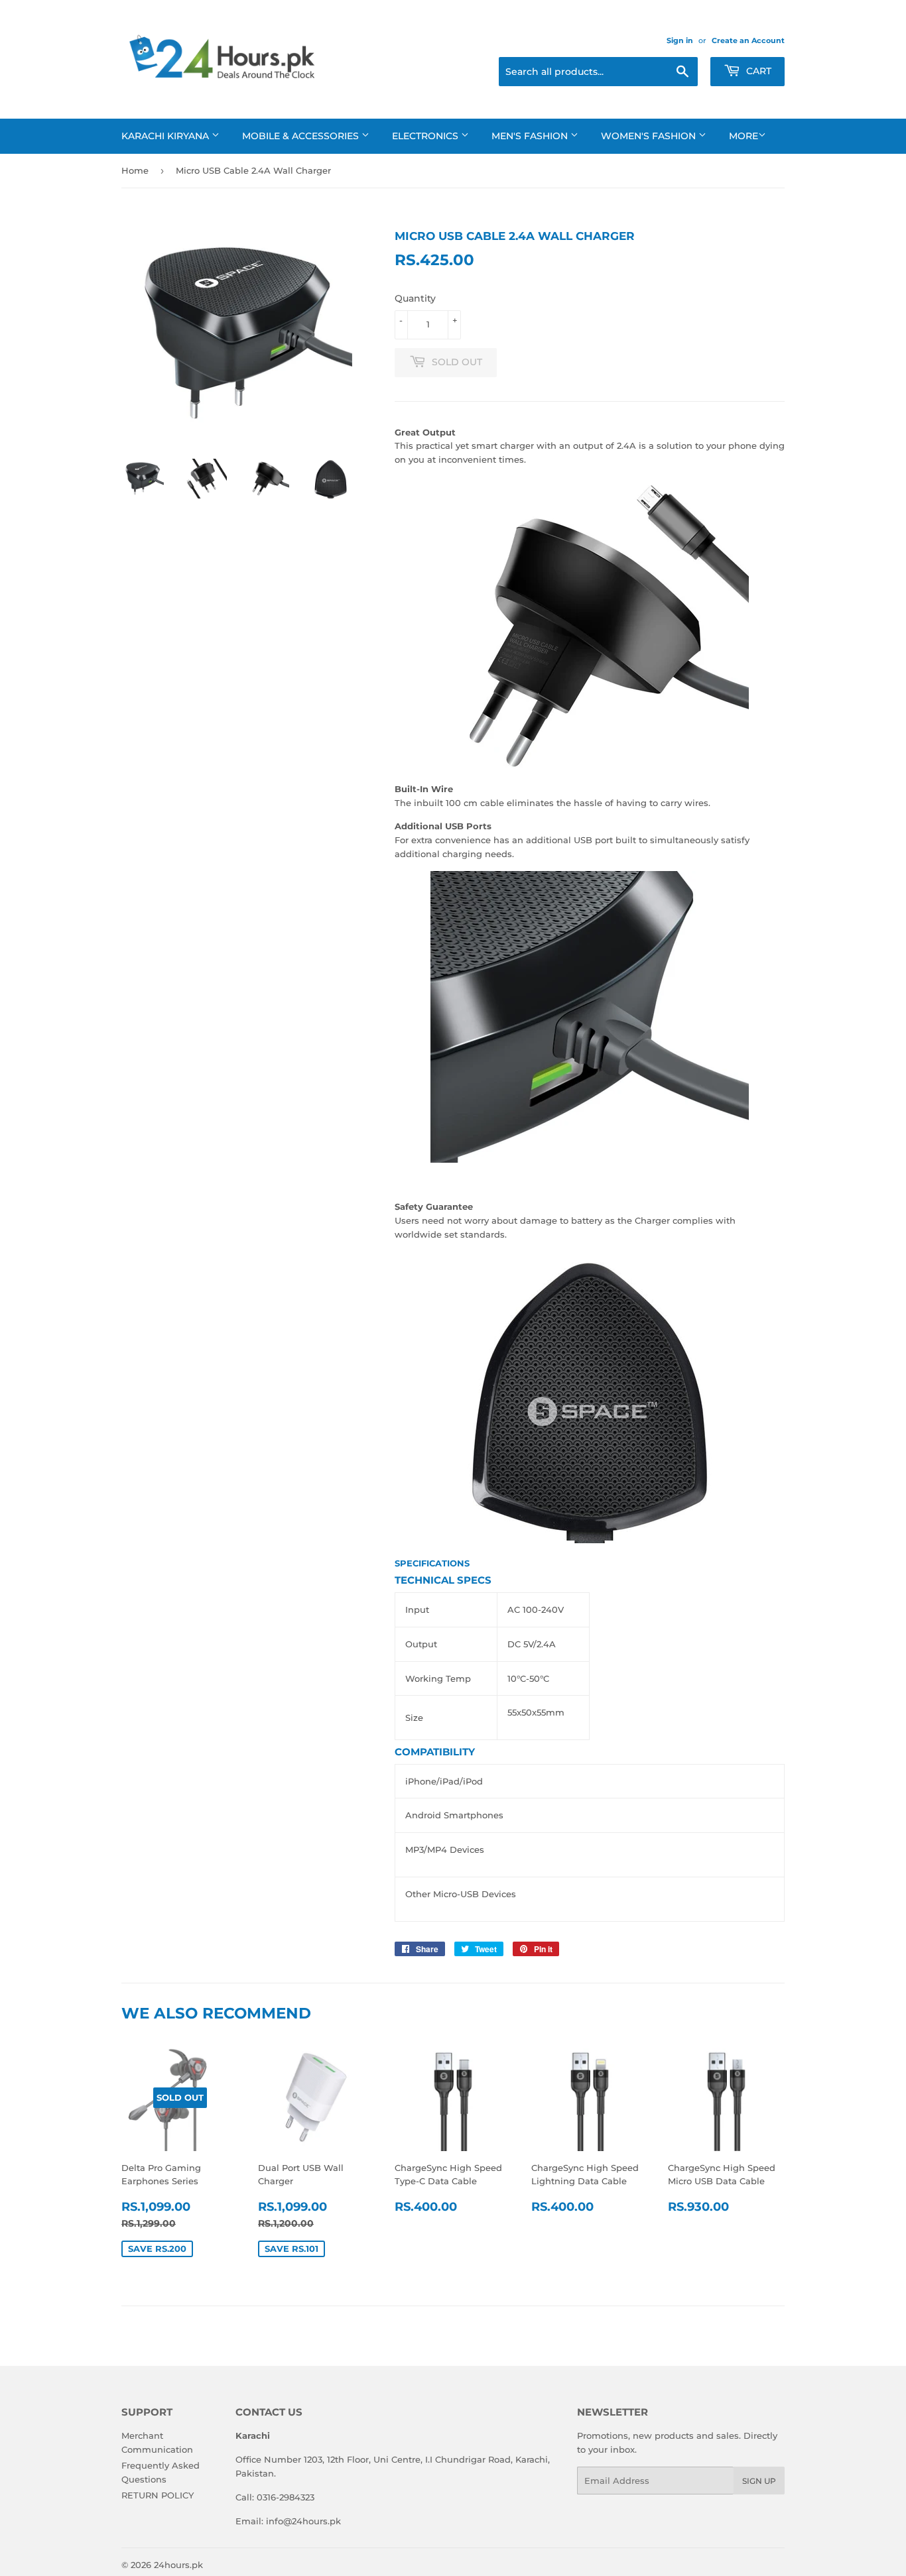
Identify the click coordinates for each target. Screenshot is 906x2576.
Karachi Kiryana (166, 136)
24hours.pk (178, 2565)
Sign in (680, 40)
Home (135, 170)
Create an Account (748, 40)
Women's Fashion (650, 136)
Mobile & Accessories (302, 136)
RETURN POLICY (158, 2495)
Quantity (415, 298)
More (744, 136)
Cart (757, 71)
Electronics (426, 136)
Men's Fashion (531, 136)
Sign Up (759, 2481)
